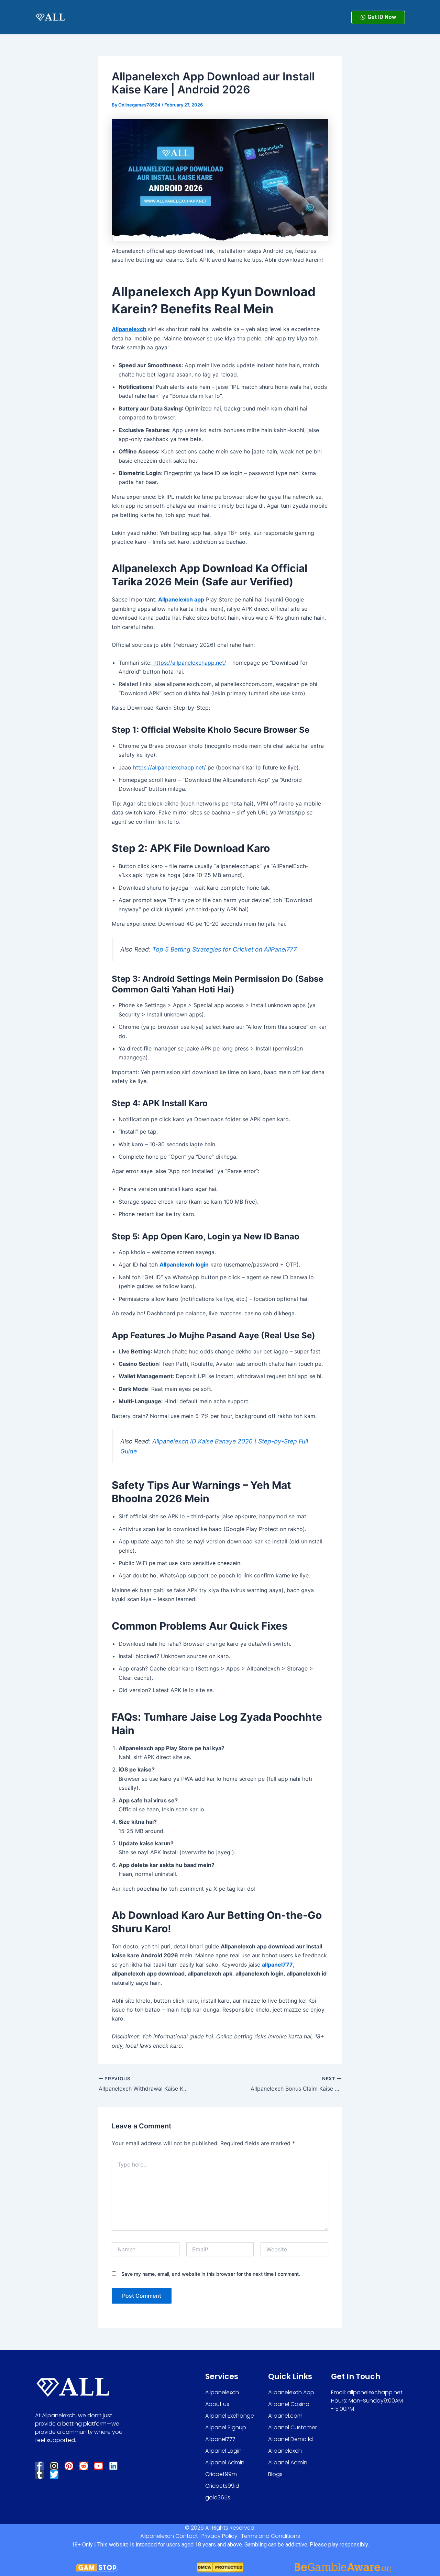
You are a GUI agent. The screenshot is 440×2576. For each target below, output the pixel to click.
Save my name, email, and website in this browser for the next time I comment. (211, 2274)
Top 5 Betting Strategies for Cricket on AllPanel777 (224, 949)
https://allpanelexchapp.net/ (189, 663)
